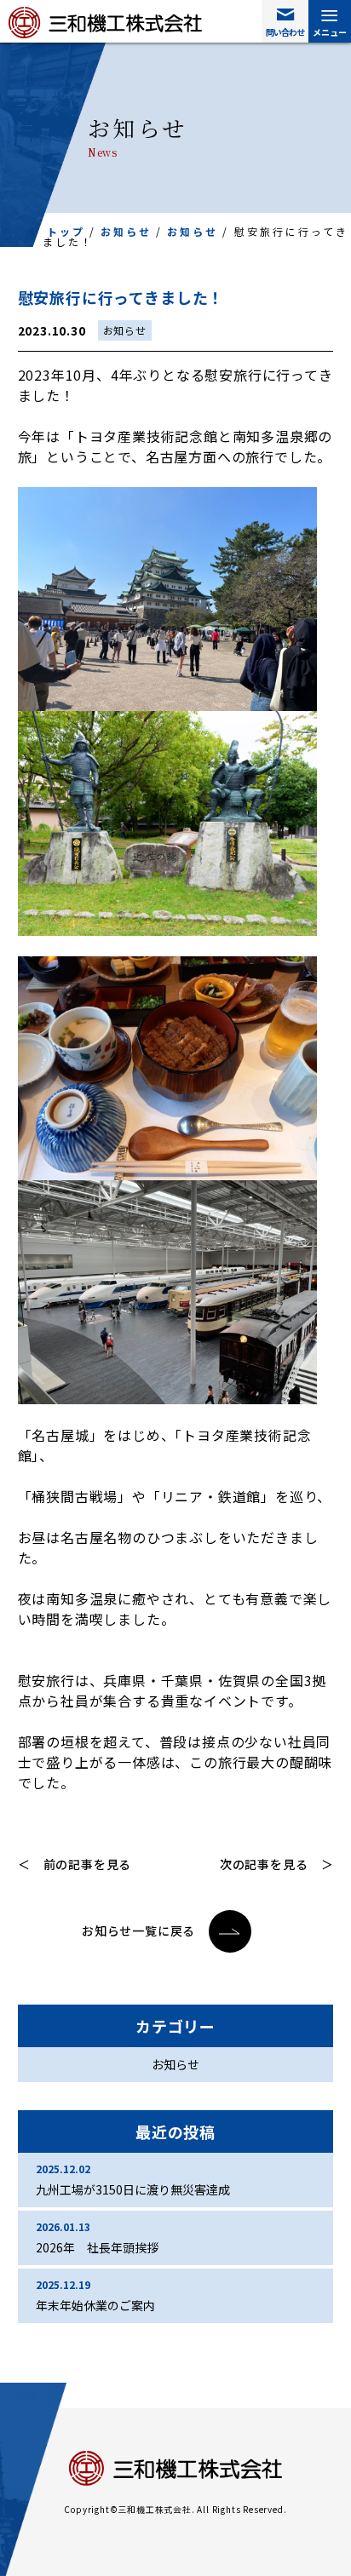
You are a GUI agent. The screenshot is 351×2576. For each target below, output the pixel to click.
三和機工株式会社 (105, 23)
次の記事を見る (264, 1864)
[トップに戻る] (285, 2519)
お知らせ (126, 231)
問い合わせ (285, 32)
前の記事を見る (88, 1864)
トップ (66, 231)
